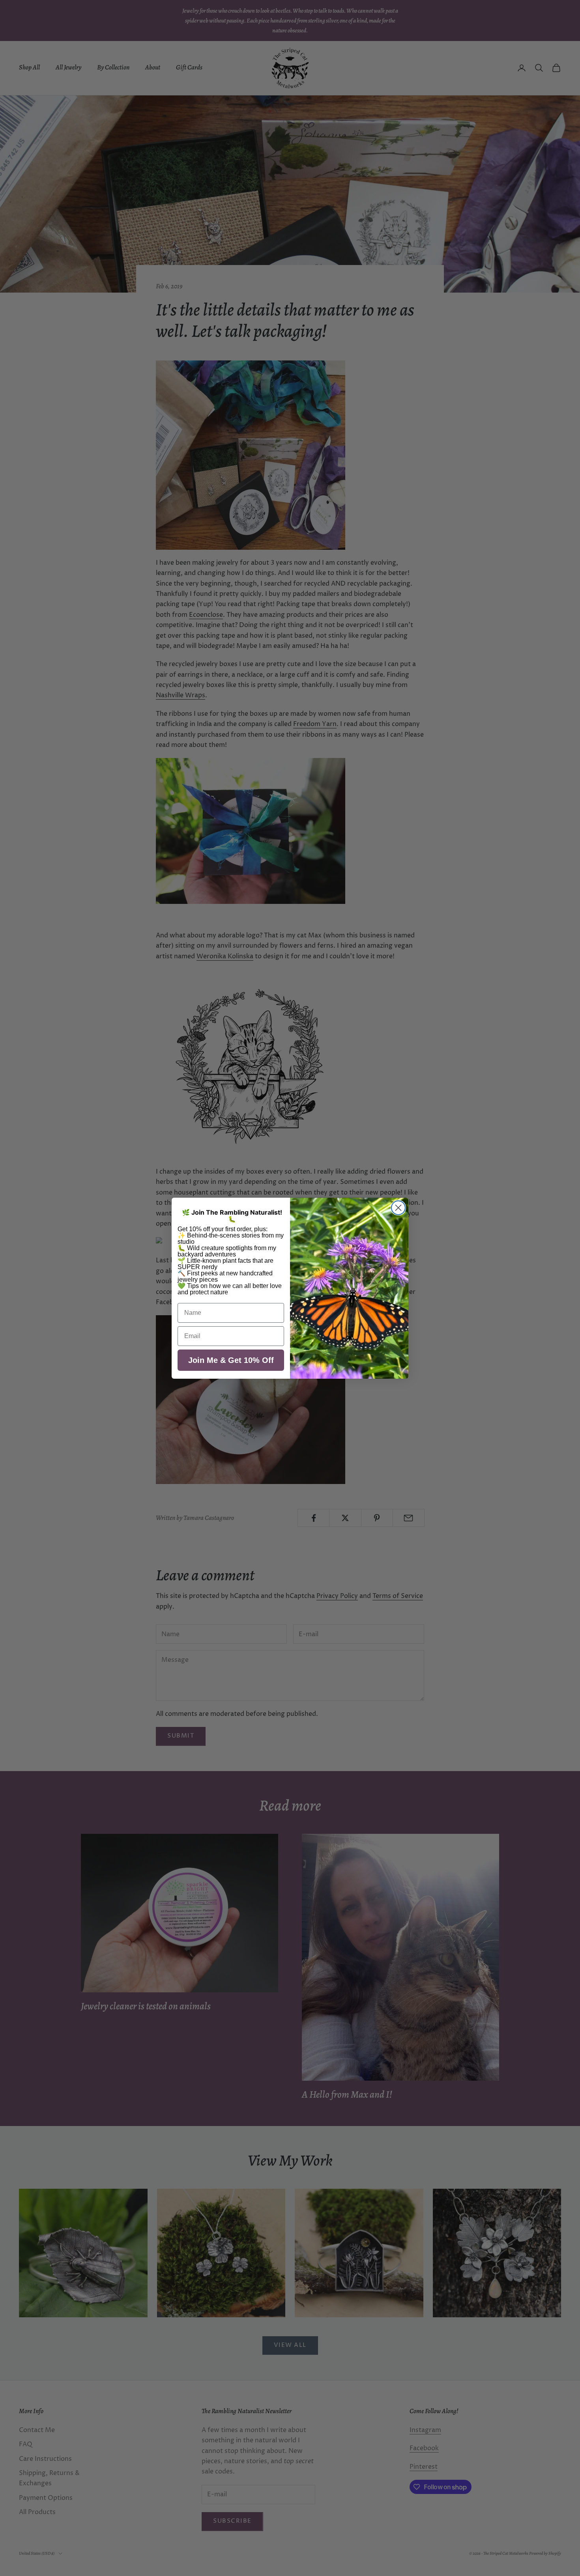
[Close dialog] (398, 1208)
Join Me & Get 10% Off (231, 1360)
